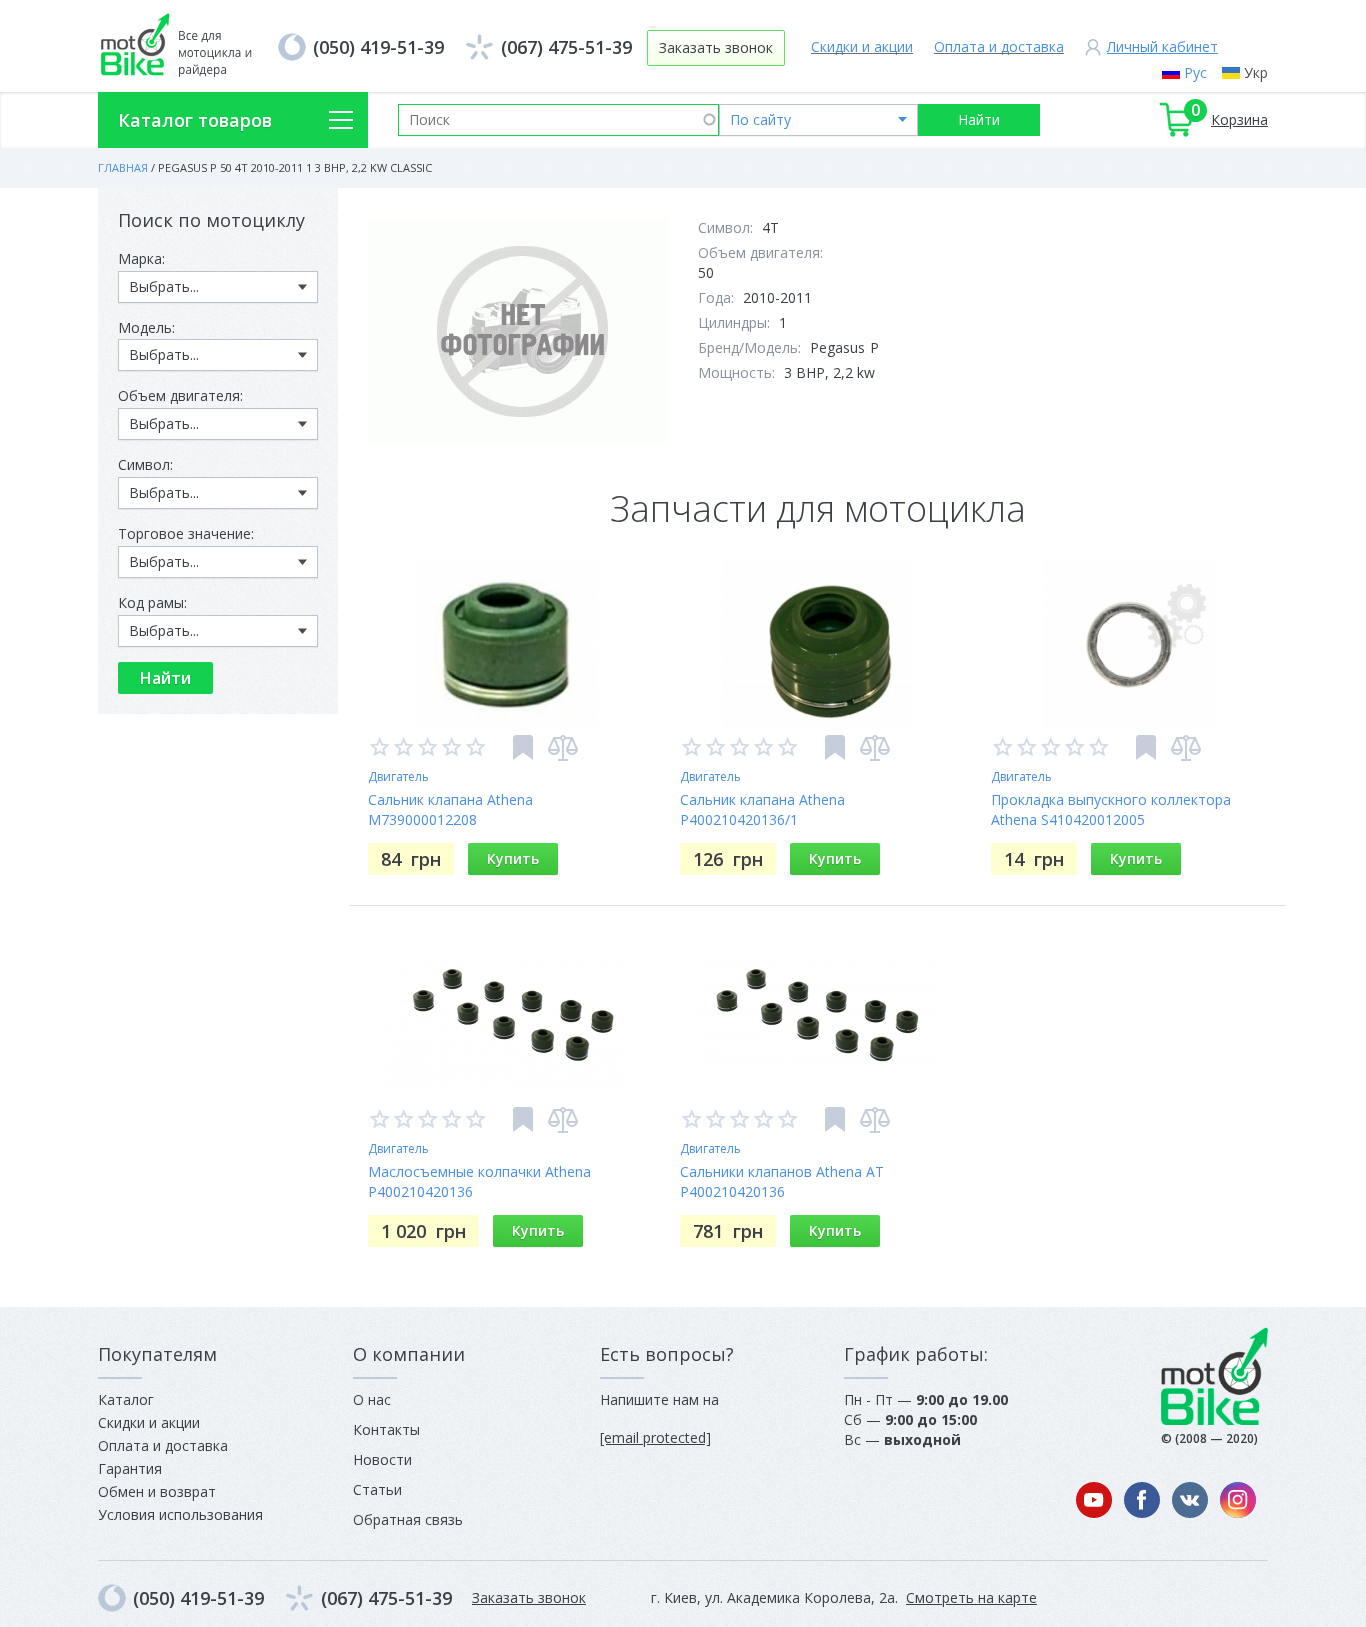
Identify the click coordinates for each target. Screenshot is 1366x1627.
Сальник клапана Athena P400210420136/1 (762, 809)
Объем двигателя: (180, 395)
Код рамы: (152, 602)
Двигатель (398, 776)
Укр (1256, 72)
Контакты (386, 1429)
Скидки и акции (862, 46)
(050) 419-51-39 (378, 47)
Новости (382, 1459)
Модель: (146, 327)
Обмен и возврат (157, 1491)
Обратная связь (408, 1519)
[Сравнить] (563, 748)
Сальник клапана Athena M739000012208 (450, 809)
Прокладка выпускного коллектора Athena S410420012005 (1111, 809)
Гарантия (130, 1468)
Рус (1195, 72)
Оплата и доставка (999, 46)
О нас (372, 1399)
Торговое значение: (186, 533)
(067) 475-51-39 (566, 47)
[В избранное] (523, 747)
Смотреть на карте (971, 1597)
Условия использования (180, 1514)
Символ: (145, 464)
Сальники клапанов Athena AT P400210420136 (782, 1181)
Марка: (141, 258)
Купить (513, 858)
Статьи (377, 1489)
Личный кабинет (1162, 46)
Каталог (126, 1399)
